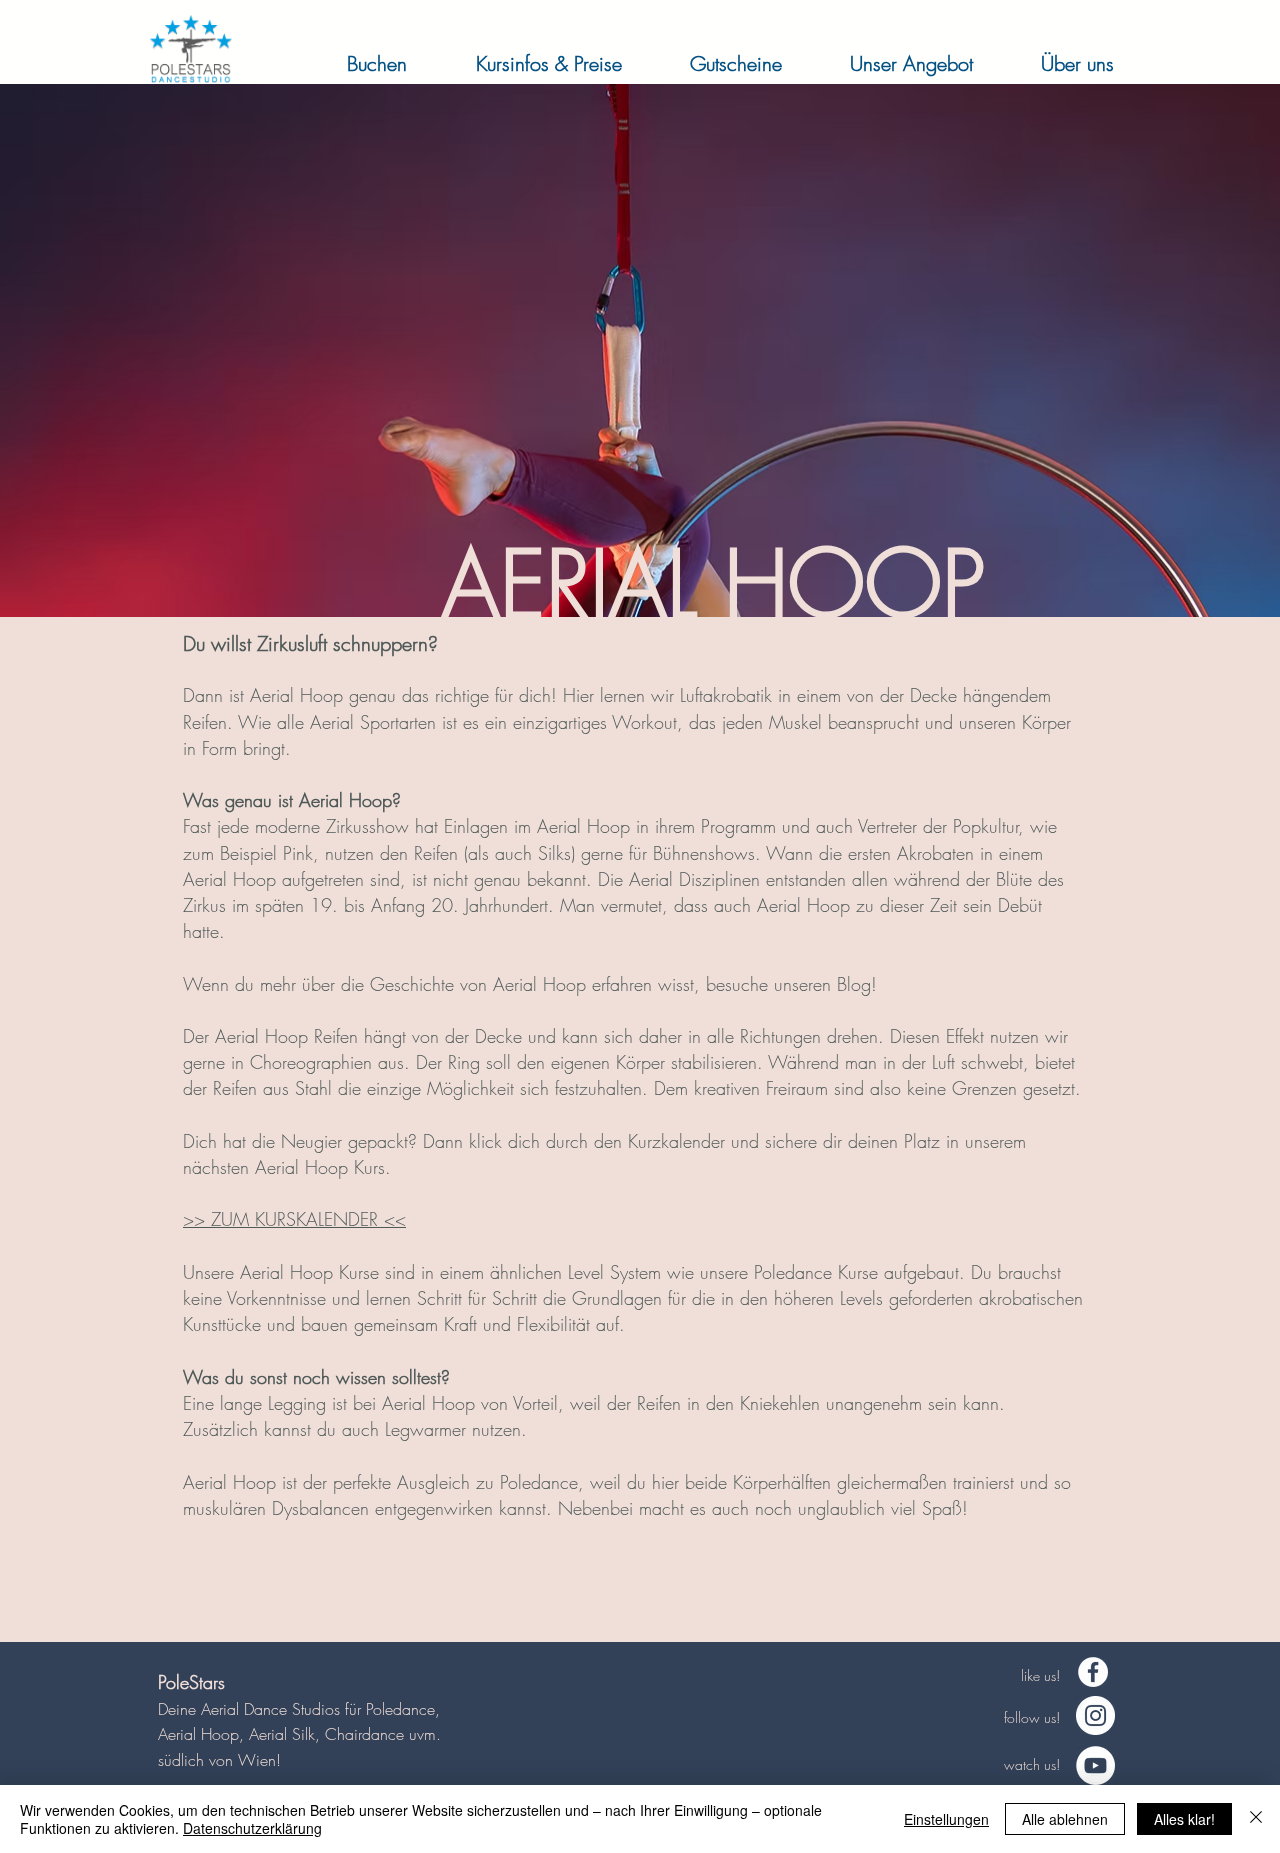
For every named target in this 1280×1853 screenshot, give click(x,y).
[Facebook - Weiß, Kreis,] (1093, 1672)
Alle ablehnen (1065, 1819)
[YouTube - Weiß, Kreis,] (1095, 1765)
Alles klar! (1184, 1819)
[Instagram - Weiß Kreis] (1095, 1715)
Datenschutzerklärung (252, 1828)
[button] (357, 63)
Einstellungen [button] (946, 1819)
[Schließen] (1256, 1819)
